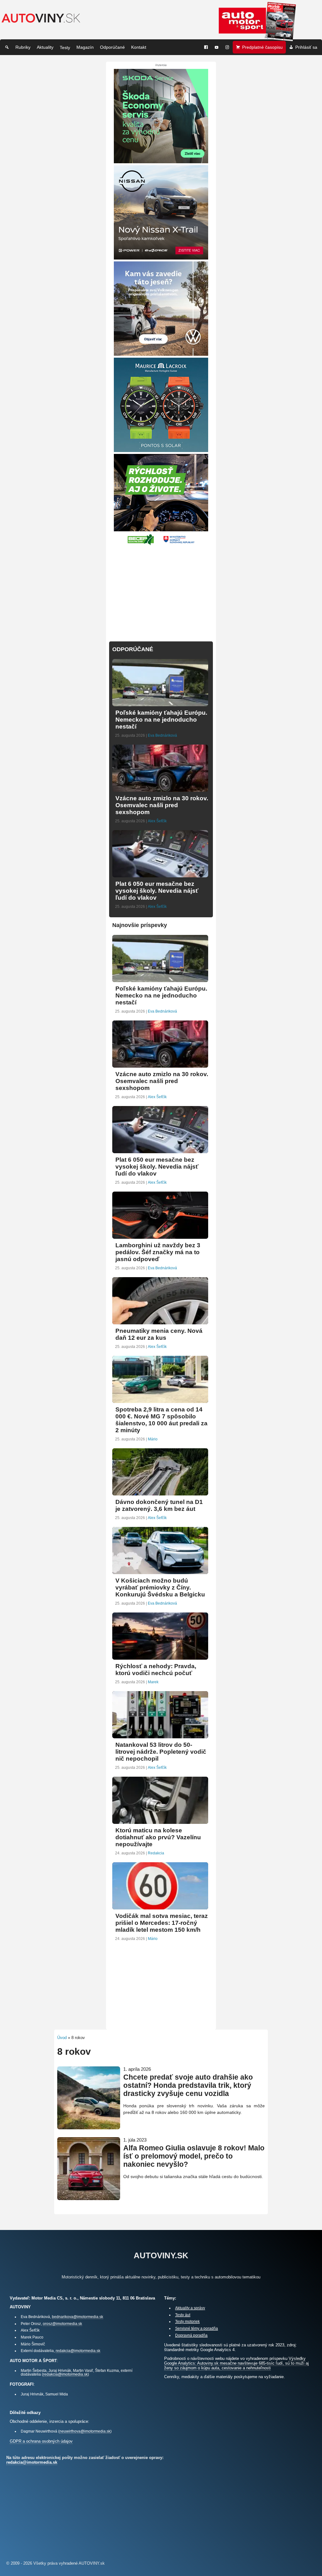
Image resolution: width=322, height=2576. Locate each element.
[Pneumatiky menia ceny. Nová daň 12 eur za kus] (160, 1322)
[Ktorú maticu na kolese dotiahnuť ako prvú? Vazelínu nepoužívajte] (160, 1821)
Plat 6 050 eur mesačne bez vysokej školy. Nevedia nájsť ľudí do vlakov (157, 891)
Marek (153, 1682)
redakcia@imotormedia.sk (78, 2351)
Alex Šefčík (157, 821)
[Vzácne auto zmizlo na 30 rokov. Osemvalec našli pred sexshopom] (160, 789)
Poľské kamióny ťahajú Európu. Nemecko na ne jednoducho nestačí (161, 720)
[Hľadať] (7, 47)
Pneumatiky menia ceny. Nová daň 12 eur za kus (159, 1334)
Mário (153, 1439)
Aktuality (45, 47)
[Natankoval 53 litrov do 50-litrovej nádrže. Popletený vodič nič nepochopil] (160, 1736)
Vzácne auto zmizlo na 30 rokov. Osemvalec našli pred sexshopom (162, 805)
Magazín (85, 47)
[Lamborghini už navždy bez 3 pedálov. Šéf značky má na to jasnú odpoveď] (160, 1236)
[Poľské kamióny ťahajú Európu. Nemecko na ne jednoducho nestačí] (160, 704)
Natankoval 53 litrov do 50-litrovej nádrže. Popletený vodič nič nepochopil (161, 1752)
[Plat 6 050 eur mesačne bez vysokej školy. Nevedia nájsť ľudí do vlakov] (160, 875)
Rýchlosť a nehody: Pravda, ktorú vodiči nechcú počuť (156, 1670)
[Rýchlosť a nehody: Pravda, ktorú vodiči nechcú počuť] (160, 1657)
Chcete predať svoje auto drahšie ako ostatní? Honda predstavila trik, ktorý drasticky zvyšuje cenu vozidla (188, 2085)
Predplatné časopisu (262, 47)
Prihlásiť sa (306, 47)
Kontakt (139, 47)
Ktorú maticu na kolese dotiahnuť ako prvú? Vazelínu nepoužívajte (158, 1837)
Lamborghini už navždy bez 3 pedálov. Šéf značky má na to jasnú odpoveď (158, 1252)
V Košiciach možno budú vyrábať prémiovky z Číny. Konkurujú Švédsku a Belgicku (160, 1587)
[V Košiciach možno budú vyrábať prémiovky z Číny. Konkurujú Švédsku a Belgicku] (160, 1571)
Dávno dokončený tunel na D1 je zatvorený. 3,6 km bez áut (159, 1505)
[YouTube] (217, 47)
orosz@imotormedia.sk (62, 2324)
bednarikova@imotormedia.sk (78, 2317)
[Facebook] (206, 47)
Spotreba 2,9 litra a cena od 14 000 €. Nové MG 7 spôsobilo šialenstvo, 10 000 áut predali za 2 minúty (161, 1420)
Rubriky (23, 47)
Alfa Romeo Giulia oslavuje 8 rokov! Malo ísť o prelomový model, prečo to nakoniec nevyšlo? (194, 2156)
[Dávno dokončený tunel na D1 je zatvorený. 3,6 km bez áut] (160, 1493)
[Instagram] (227, 47)
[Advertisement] (161, 590)
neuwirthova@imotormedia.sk (85, 2431)
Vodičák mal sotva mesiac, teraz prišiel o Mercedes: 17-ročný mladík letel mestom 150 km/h (162, 1923)
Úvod (62, 2038)
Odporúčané (112, 47)
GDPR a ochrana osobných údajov (41, 2441)
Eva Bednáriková (162, 735)
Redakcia (156, 1853)
